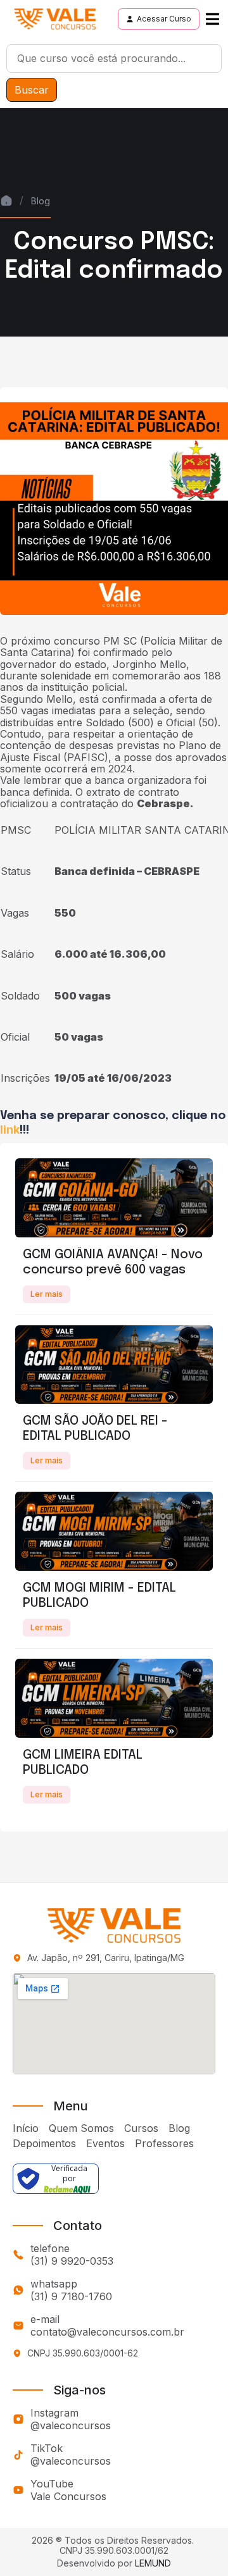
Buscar (32, 90)
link (10, 1130)
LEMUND (153, 2563)
